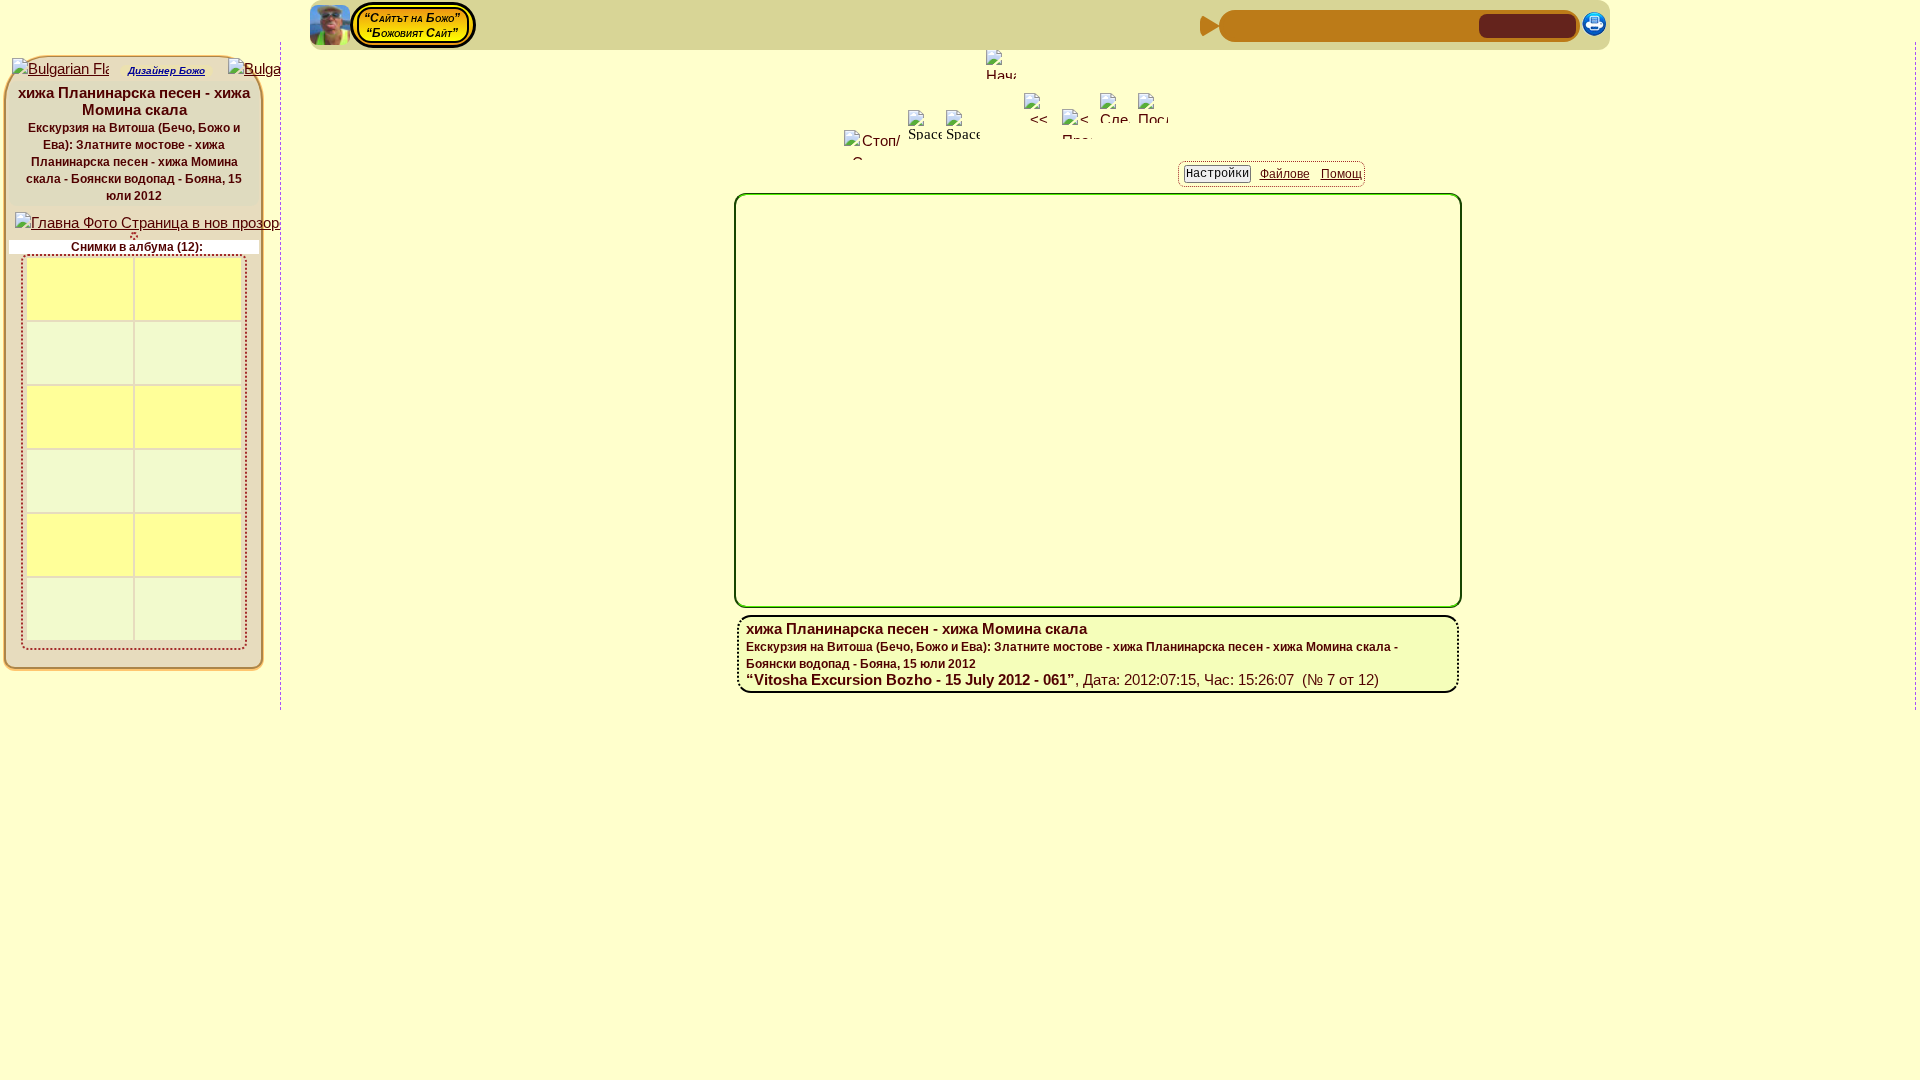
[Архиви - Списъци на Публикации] (1301, 24)
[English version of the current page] (60, 69)
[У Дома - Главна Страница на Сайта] (1496, 24)
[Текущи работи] (1365, 24)
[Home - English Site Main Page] (1560, 24)
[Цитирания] (1333, 24)
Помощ (1341, 174)
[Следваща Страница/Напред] (1269, 24)
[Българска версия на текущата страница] (276, 69)
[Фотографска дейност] (1397, 24)
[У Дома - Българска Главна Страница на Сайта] (1528, 24)
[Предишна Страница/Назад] (1237, 24)
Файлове (1285, 174)
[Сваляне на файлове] (1429, 24)
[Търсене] (1461, 24)
